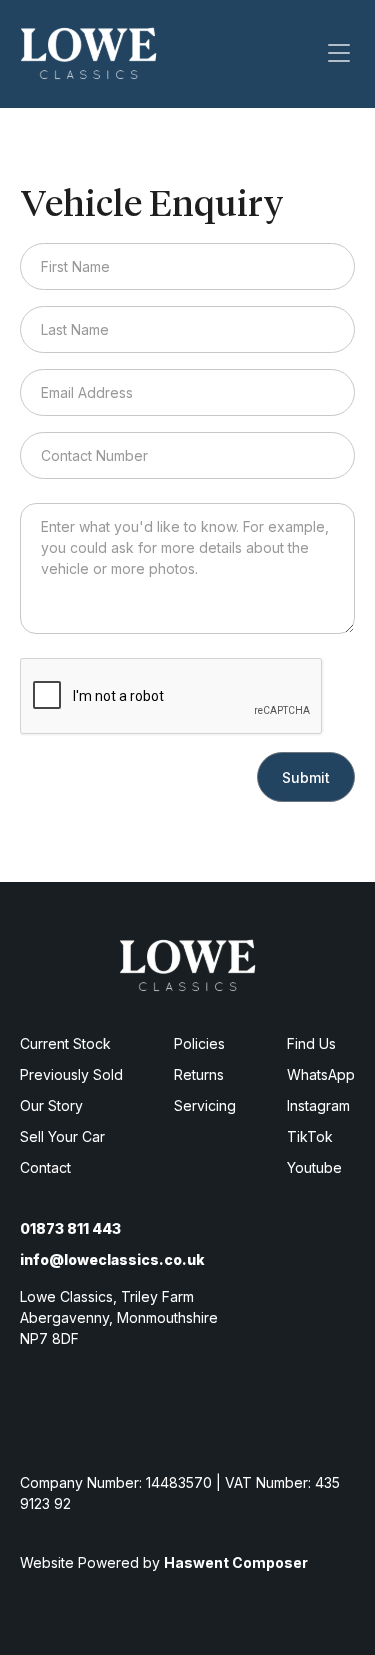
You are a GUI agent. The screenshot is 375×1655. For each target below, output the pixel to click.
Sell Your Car (62, 1136)
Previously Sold (71, 1074)
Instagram (318, 1105)
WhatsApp (321, 1074)
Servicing (205, 1105)
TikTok (310, 1136)
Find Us (311, 1043)
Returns (199, 1074)
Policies (199, 1043)
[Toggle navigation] (339, 53)
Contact (45, 1167)
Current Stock (65, 1043)
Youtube (314, 1167)
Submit (306, 777)
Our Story (51, 1105)
